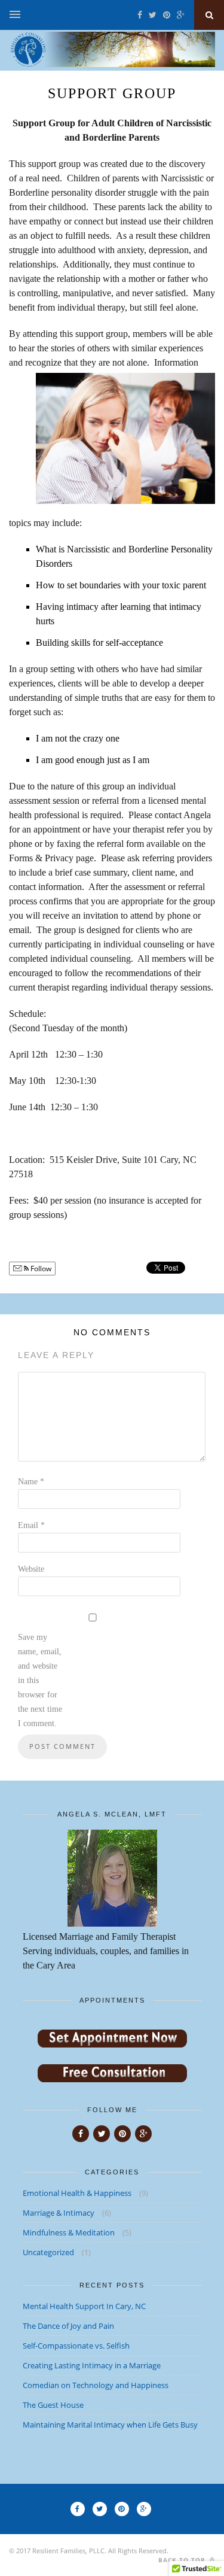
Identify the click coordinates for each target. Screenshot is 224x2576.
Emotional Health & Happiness (77, 2193)
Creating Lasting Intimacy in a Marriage (92, 2365)
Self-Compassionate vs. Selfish (76, 2346)
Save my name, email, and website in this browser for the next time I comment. (40, 1680)
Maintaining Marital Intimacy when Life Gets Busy (110, 2425)
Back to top (183, 2560)
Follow (40, 1269)
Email (31, 1525)
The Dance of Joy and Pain (68, 2326)
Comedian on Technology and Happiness (96, 2385)
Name (31, 1482)
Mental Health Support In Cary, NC (84, 2306)
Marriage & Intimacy (59, 2213)
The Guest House (53, 2405)
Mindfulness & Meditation (69, 2232)
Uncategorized (48, 2252)
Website (31, 1569)
